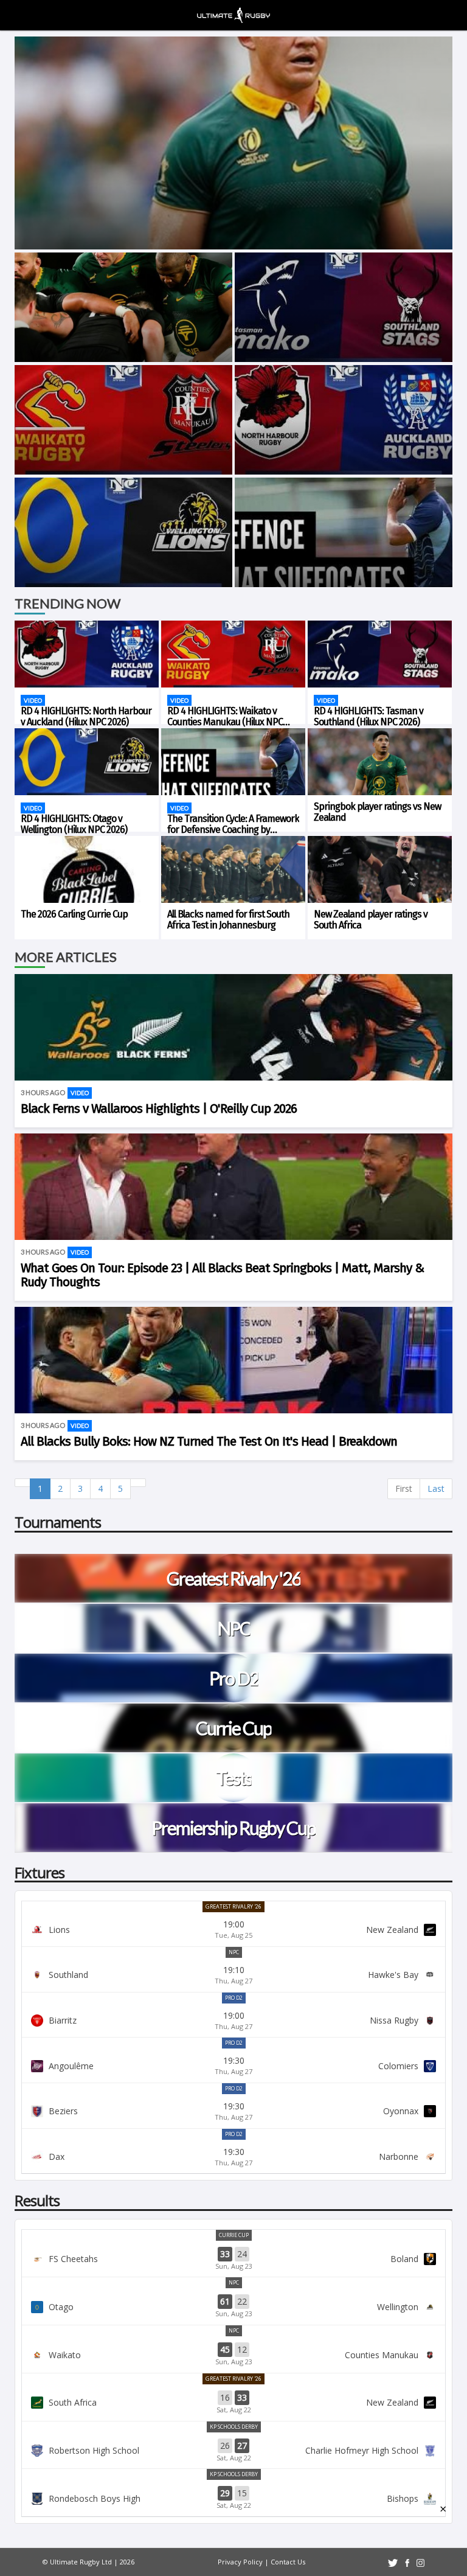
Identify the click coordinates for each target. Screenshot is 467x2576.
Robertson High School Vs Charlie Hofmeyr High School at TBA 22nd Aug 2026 (233, 2451)
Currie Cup (234, 2235)
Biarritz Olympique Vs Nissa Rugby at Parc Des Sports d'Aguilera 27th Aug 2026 (233, 2021)
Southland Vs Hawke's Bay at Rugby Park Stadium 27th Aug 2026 (233, 1975)
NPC (234, 1952)
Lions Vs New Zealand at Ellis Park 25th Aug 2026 (233, 1929)
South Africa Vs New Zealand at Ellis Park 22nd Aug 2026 (233, 2403)
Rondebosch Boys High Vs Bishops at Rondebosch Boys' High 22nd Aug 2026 (233, 2498)
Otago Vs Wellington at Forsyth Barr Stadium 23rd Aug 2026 (233, 2306)
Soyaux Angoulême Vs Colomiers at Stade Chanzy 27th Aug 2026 (233, 2066)
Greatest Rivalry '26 (233, 1906)
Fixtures (40, 1872)
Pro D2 (234, 1998)
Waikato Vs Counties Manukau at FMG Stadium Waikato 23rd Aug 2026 (233, 2355)
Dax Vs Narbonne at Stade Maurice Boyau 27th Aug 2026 (233, 2157)
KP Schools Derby (234, 2427)
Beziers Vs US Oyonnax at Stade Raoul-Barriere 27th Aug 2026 (233, 2111)
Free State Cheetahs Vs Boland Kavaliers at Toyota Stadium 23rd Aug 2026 (233, 2259)
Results (37, 2200)
